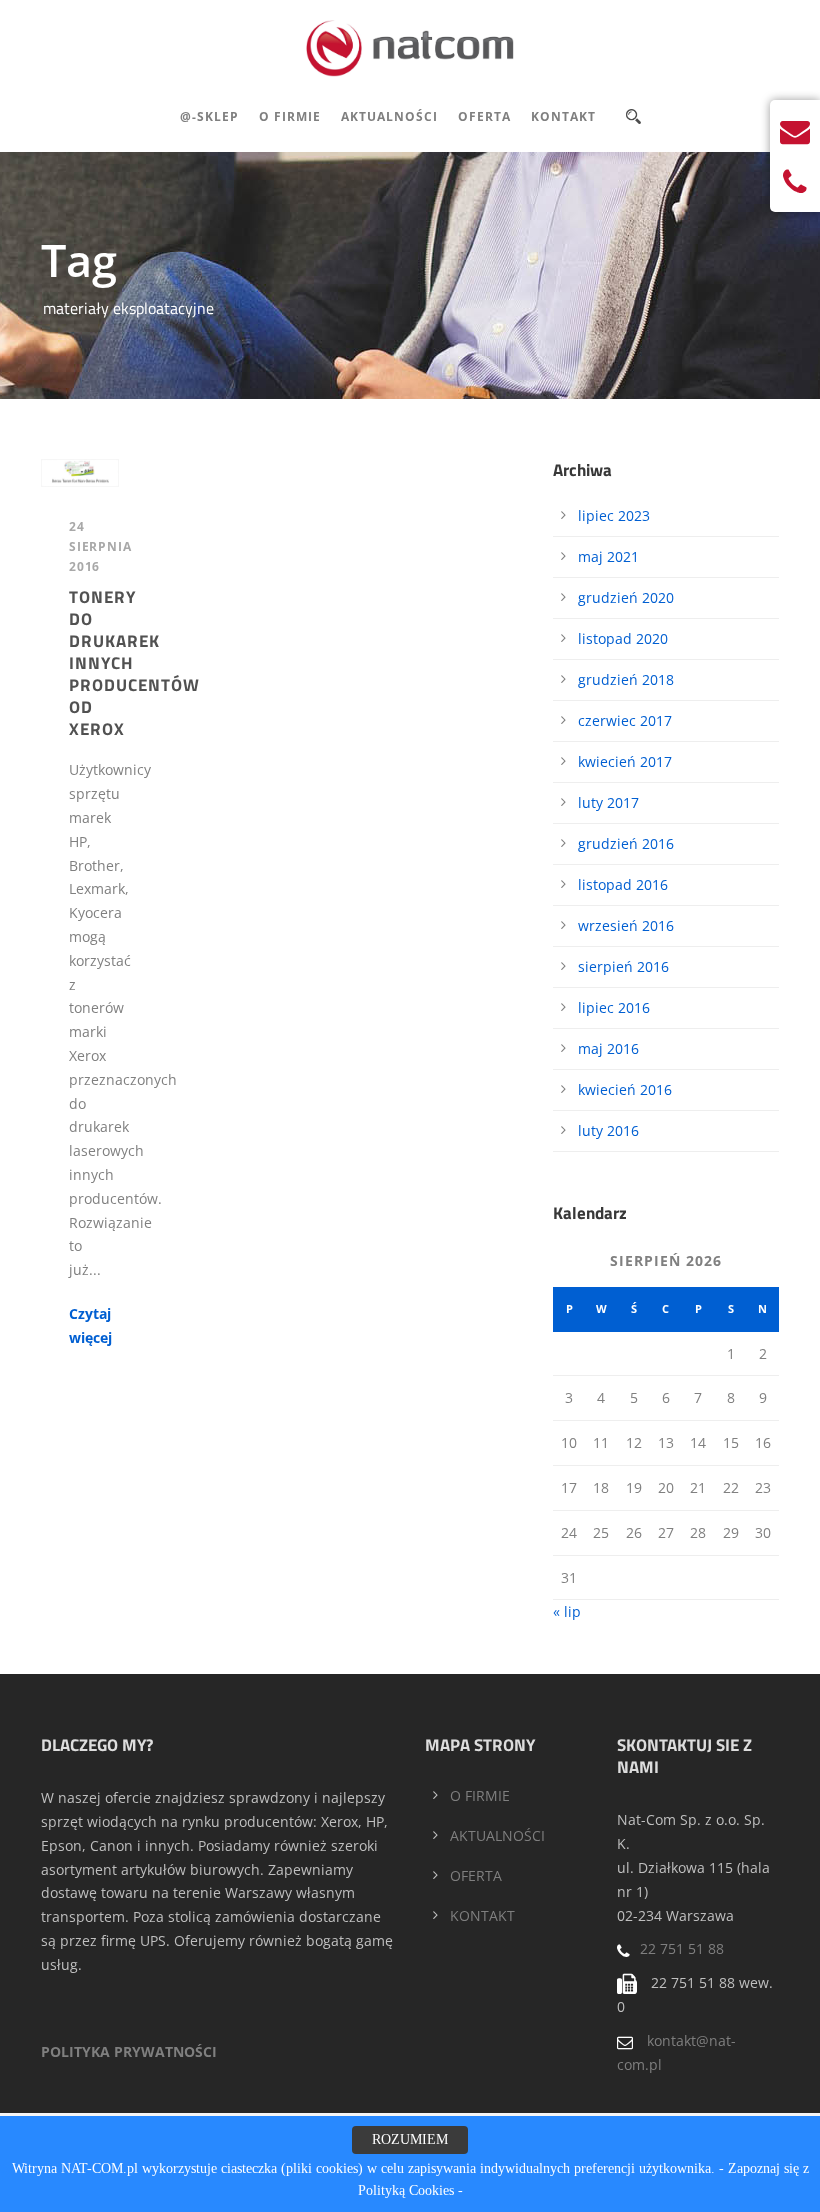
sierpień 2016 (623, 966)
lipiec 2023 (614, 515)
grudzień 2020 (626, 597)
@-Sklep (209, 116)
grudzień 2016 (626, 843)
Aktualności (389, 116)
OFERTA (476, 1875)
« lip (567, 1611)
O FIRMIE (480, 1795)
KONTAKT (482, 1915)
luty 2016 (608, 1130)
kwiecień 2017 (625, 761)
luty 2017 (608, 802)
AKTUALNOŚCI (497, 1835)
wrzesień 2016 (626, 925)
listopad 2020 (623, 638)
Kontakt (563, 116)
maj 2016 (608, 1048)
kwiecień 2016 (625, 1089)
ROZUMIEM (410, 2139)
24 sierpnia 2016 (100, 547)
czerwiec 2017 (625, 720)
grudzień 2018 (626, 679)
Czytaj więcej (90, 1325)
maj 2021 (608, 556)
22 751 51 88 (682, 1948)
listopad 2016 (623, 884)
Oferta (484, 116)
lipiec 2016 (614, 1007)
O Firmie (290, 116)
